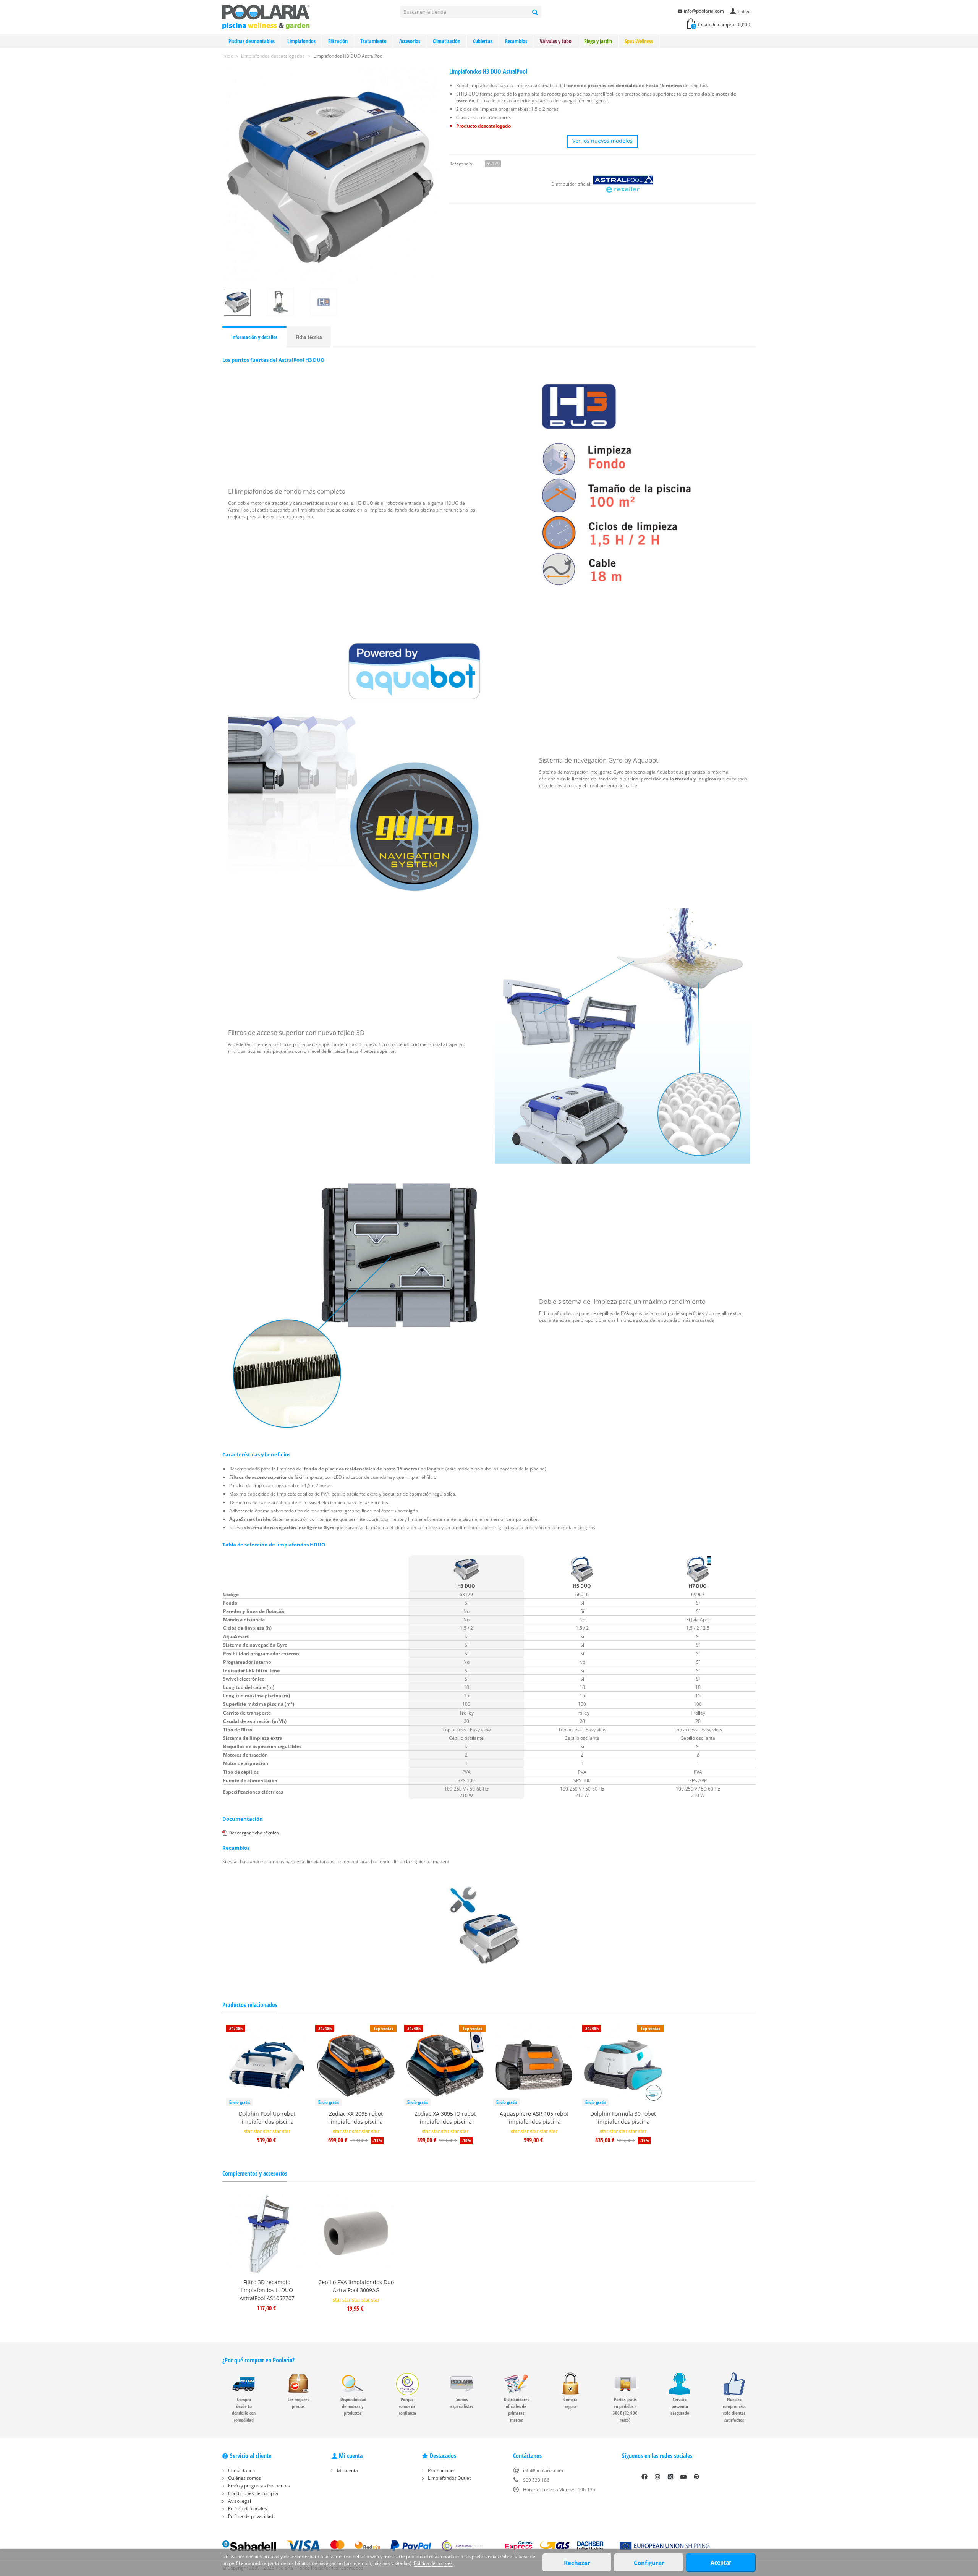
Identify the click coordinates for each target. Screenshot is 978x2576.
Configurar (649, 2563)
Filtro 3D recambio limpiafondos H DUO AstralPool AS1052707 (267, 2290)
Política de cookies (247, 2509)
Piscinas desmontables (252, 41)
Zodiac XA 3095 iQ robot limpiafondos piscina (445, 2118)
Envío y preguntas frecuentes (258, 2486)
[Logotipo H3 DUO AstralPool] (330, 302)
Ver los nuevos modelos (602, 141)
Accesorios (410, 41)
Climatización (447, 41)
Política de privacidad (250, 2516)
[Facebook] (644, 2477)
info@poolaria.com (704, 11)
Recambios (516, 41)
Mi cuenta (347, 2470)
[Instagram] (657, 2477)
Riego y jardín (598, 41)
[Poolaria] (266, 17)
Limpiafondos (301, 41)
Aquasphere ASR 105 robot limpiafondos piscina (534, 2118)
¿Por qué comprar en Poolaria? (258, 2360)
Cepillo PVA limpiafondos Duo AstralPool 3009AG (356, 2286)
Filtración (338, 41)
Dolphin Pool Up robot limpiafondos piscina (267, 2118)
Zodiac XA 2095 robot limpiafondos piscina (356, 2118)
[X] (670, 2477)
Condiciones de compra (253, 2493)
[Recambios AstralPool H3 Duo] (489, 1926)
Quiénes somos (244, 2478)
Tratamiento (373, 41)
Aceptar (721, 2562)
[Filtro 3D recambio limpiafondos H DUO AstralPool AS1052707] (267, 2234)
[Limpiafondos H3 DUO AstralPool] (330, 176)
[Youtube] (683, 2477)
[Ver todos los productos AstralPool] (623, 184)
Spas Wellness (639, 41)
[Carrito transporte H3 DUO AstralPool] (287, 302)
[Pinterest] (696, 2477)
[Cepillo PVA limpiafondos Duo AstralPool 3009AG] (356, 2234)
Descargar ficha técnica (254, 1833)
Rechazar (577, 2563)
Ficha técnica (309, 337)
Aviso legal (239, 2501)
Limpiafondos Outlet (449, 2478)
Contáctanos (241, 2470)
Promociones (441, 2470)
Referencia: (461, 164)
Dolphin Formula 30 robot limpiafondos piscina (623, 2118)
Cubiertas (483, 41)
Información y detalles (254, 337)
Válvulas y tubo (556, 41)
